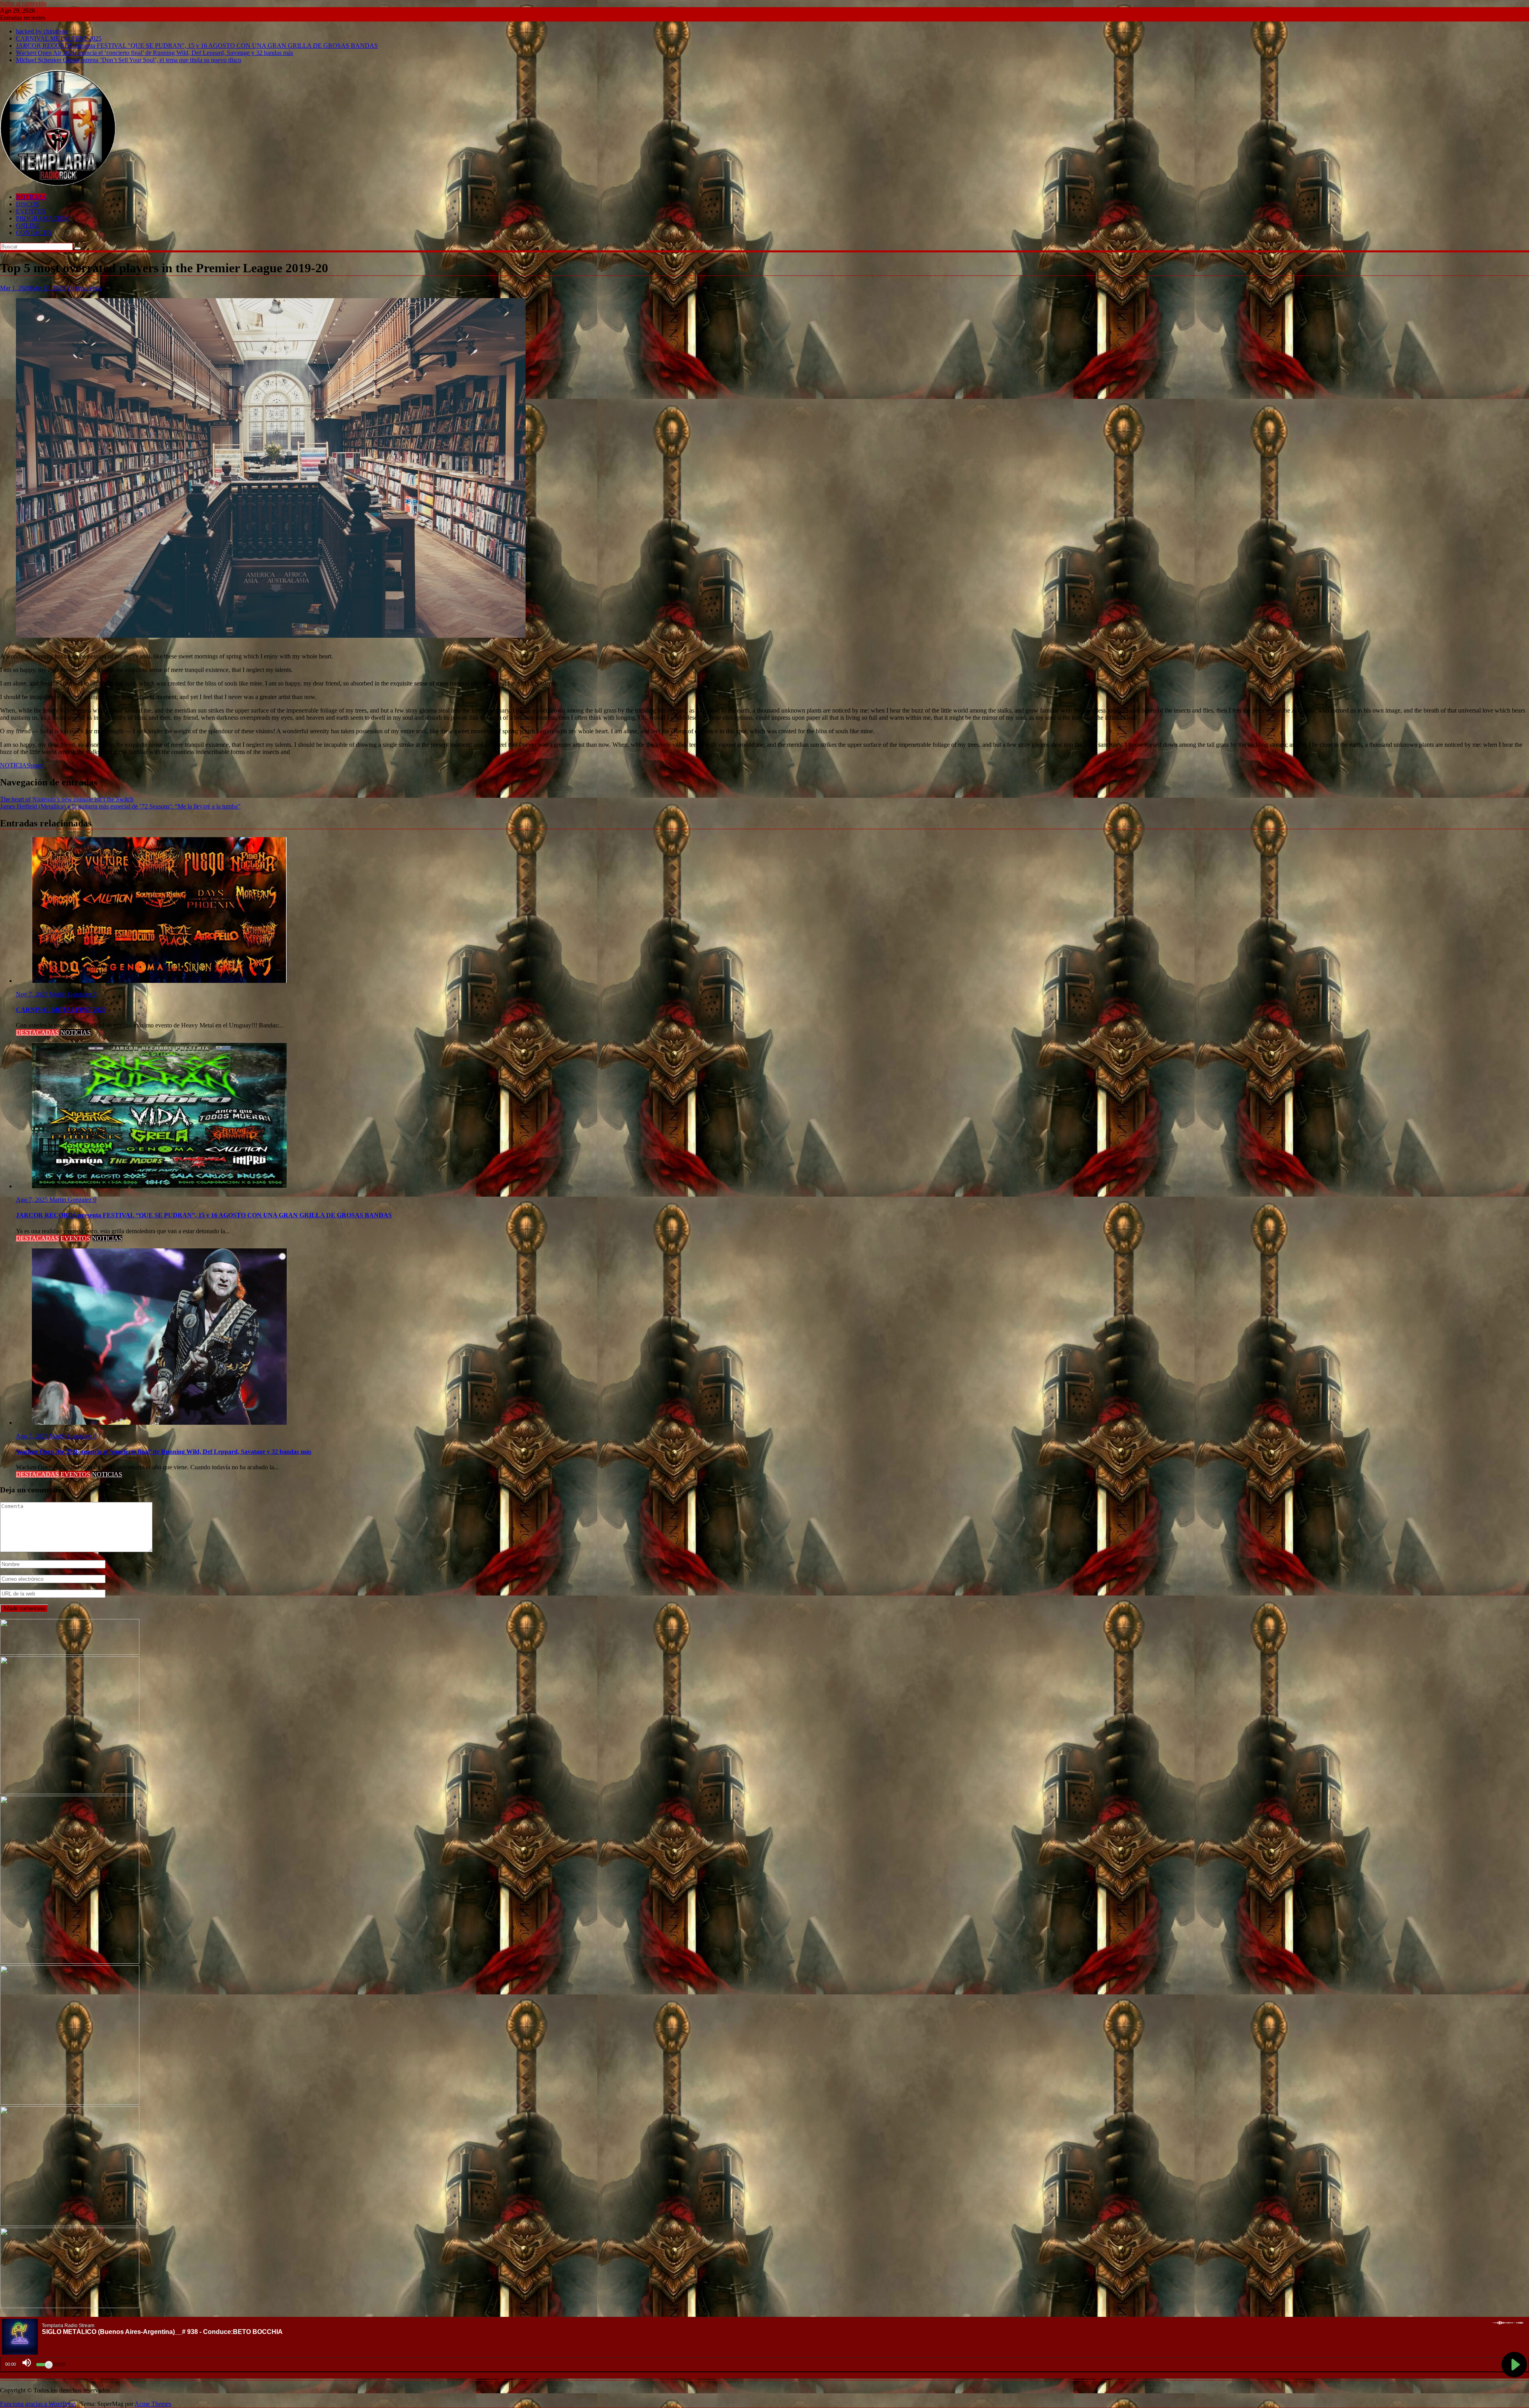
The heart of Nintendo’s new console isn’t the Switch (67, 799)
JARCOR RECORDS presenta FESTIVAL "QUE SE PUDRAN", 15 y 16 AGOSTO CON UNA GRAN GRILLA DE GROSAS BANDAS (197, 46)
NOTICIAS (31, 197)
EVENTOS (31, 211)
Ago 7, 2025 (33, 1200)
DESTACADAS (37, 1032)
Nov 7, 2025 (33, 994)
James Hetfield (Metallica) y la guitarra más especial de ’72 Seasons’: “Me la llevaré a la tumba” (120, 806)
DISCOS (27, 204)
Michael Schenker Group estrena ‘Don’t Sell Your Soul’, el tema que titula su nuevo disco (129, 60)
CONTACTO (34, 233)
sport (36, 765)
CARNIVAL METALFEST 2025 (59, 38)
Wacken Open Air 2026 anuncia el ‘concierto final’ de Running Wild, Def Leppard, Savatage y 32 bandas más (154, 53)
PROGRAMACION (42, 218)
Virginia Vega (84, 288)
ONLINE (28, 226)
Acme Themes (153, 2404)
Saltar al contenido (23, 3)
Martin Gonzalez (71, 994)
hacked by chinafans (42, 31)
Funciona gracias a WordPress (38, 2404)
